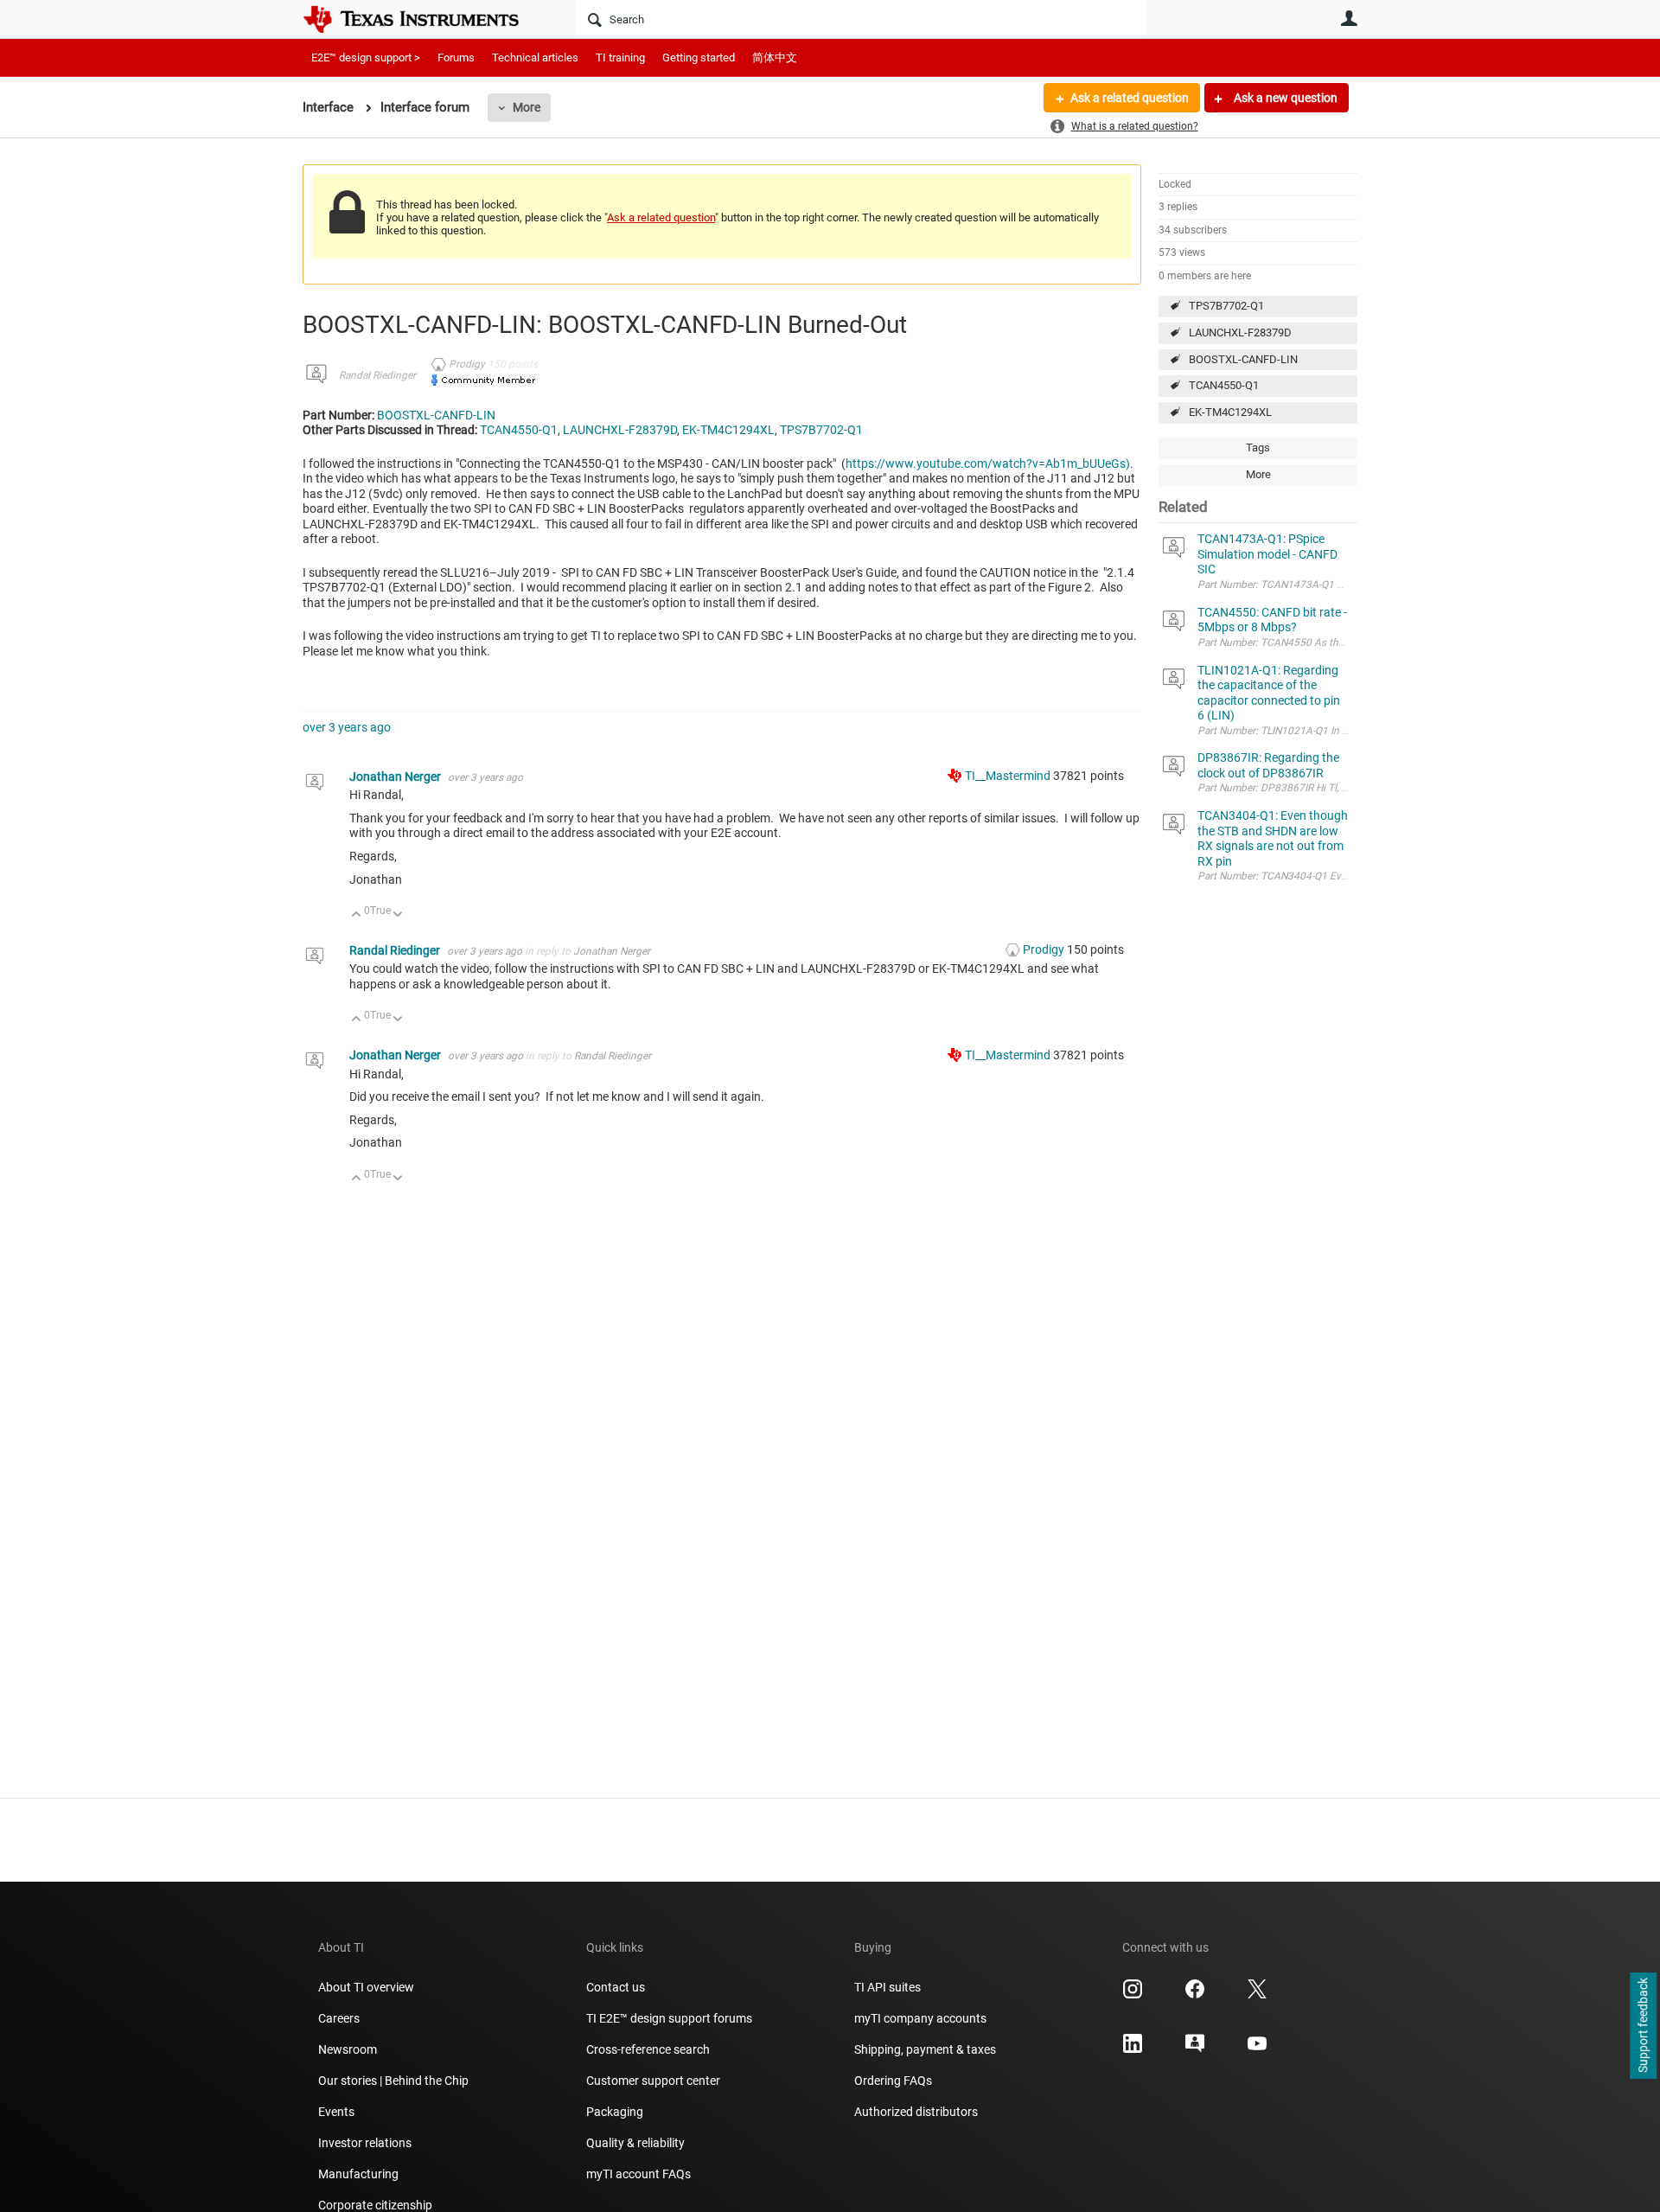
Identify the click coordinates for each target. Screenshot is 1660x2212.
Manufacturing (358, 2174)
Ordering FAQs (893, 2081)
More (527, 107)
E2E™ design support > (366, 58)
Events (336, 2112)
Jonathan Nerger (396, 777)
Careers (339, 2018)
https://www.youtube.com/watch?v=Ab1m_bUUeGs (986, 463)
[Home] (424, 19)
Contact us (616, 1987)
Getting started (699, 58)
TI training (620, 58)
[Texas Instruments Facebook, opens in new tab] (1195, 1995)
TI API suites (887, 1987)
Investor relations (365, 2143)
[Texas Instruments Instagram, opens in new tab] (1133, 1995)
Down (398, 915)
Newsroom (348, 2049)
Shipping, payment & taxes (925, 2049)
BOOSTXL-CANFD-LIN (1243, 359)
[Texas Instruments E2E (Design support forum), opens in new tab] (1195, 2049)
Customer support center (653, 2081)
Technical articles (535, 58)
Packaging (615, 2112)
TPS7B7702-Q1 (1226, 306)
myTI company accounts (920, 2018)
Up (357, 915)
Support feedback (1643, 2026)
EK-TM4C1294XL (1230, 412)
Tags (1258, 448)
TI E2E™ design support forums (669, 2018)
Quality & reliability (635, 2143)
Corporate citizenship (375, 2205)
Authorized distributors (916, 2112)
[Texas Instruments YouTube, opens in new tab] (1257, 2049)
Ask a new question (1284, 98)
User (1349, 18)
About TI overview (366, 1987)
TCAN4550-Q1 (1224, 385)
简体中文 (775, 58)
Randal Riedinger (377, 375)
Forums (456, 58)
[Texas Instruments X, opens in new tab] (1257, 1995)
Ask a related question (1130, 98)
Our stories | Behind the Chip (393, 2081)
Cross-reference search (648, 2049)
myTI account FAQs (638, 2174)
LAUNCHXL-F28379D (1240, 332)
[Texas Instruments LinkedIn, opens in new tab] (1133, 2049)
